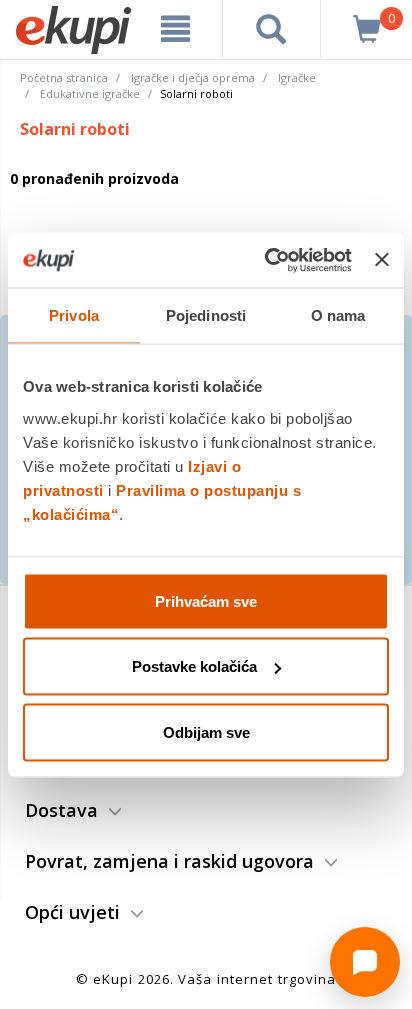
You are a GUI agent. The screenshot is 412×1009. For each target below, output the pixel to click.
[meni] (176, 29)
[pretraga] (271, 29)
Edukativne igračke (90, 93)
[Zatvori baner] (382, 260)
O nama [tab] (338, 315)
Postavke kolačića (194, 666)
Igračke (297, 77)
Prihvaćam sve (206, 600)
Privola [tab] (74, 315)
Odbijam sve (206, 731)
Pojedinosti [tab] (206, 315)
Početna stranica (64, 77)
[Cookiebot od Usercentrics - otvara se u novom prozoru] (267, 260)
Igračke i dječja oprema (193, 77)
